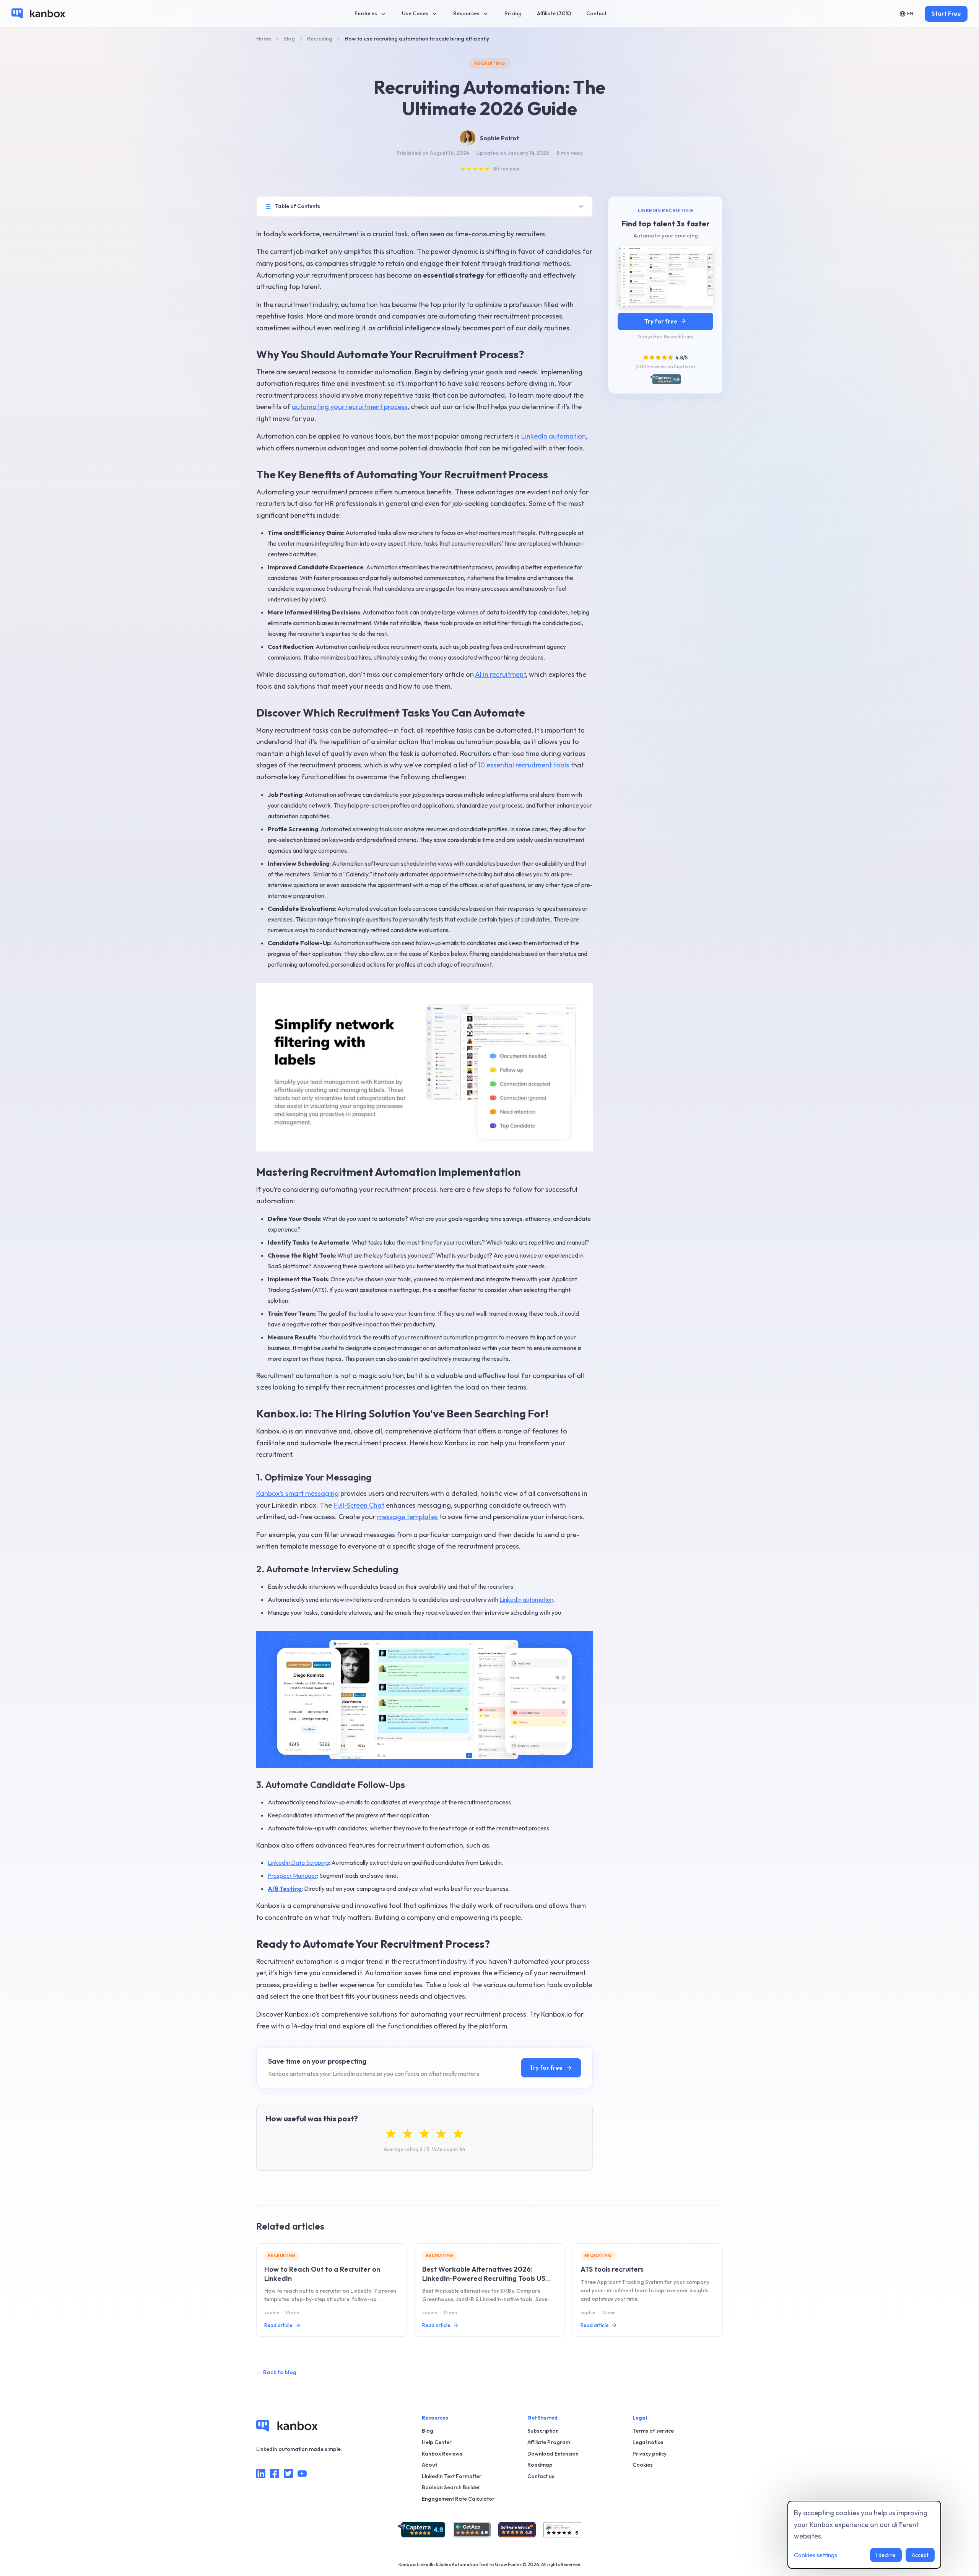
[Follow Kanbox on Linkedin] (261, 2475)
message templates (407, 1517)
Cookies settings (816, 2555)
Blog (428, 2431)
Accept (920, 2555)
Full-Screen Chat (359, 1505)
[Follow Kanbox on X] (288, 2475)
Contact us (541, 2476)
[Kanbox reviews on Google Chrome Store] (562, 2530)
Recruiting (490, 63)
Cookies (643, 2465)
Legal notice (648, 2442)
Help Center (437, 2442)
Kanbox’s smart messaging (298, 1493)
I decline (886, 2555)
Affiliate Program (549, 2442)
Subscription (543, 2431)
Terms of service (653, 2431)
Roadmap (540, 2465)
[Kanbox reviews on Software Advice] (517, 2530)
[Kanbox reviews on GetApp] (472, 2530)
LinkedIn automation (554, 436)
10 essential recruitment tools (524, 765)
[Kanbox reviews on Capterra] (421, 2530)
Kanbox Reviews (442, 2454)
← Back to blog (276, 2372)
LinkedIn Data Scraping (298, 1863)
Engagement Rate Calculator (458, 2499)
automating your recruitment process (350, 407)
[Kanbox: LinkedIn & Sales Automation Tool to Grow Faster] (38, 13)
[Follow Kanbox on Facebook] (275, 2475)
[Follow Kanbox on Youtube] (302, 2475)
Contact (596, 13)
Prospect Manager (292, 1876)
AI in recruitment (500, 674)
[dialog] (864, 2535)
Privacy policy (650, 2454)
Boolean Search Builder (451, 2487)
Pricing (513, 13)
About (429, 2465)
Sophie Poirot (500, 138)
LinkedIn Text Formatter (452, 2476)
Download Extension (553, 2454)
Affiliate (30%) (554, 13)
